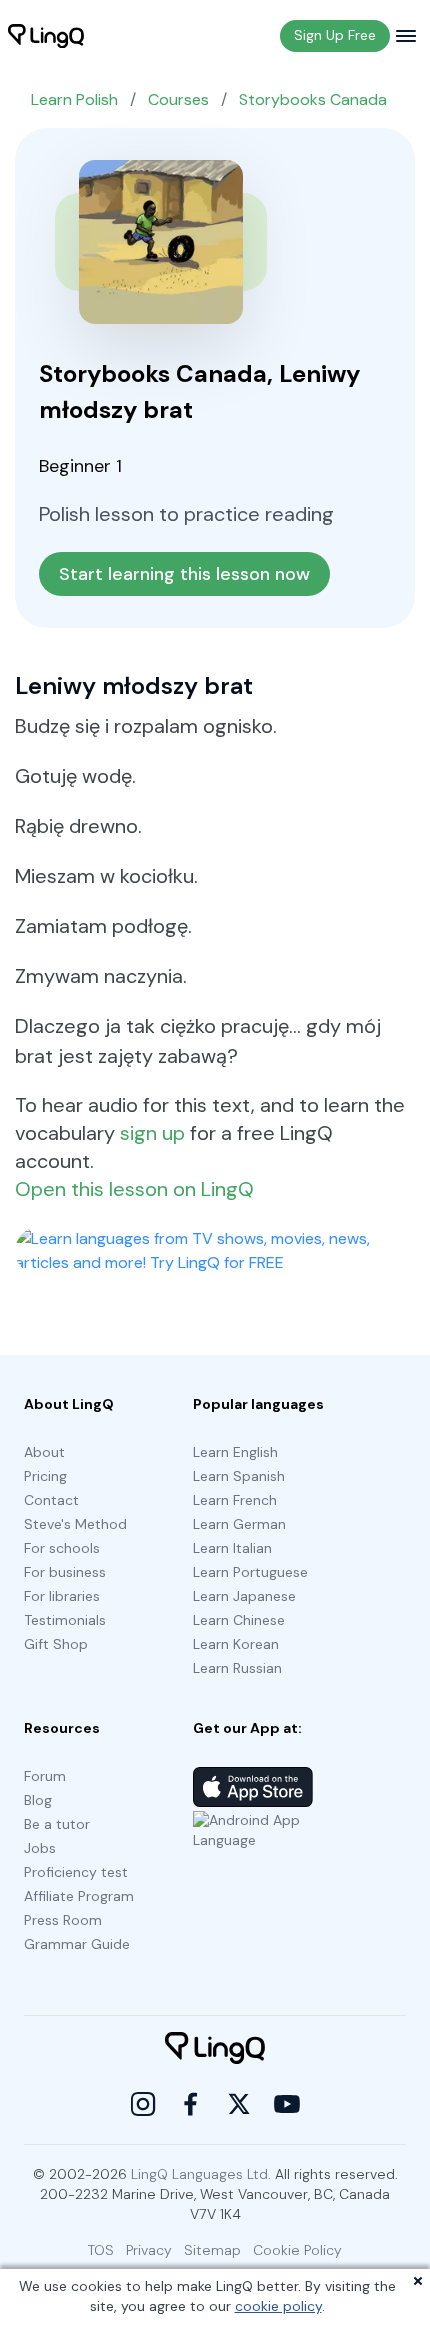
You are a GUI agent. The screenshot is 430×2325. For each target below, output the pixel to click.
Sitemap (212, 2250)
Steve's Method (75, 1524)
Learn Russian (237, 1668)
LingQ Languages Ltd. (201, 2174)
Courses (178, 99)
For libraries (62, 1596)
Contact (51, 1500)
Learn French (235, 1500)
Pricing (45, 1476)
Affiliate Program (79, 1896)
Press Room (63, 1920)
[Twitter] (239, 2104)
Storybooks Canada (313, 99)
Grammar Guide (77, 1944)
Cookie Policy (297, 2250)
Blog (38, 1800)
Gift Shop (56, 1644)
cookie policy (278, 2306)
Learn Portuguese (250, 1572)
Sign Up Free (335, 35)
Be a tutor (57, 1824)
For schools (62, 1548)
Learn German (239, 1524)
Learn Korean (236, 1644)
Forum (45, 1776)
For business (65, 1572)
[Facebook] (191, 2104)
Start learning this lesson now (184, 574)
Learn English (235, 1452)
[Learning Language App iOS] (253, 1787)
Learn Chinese (239, 1620)
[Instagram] (143, 2104)
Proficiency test (76, 1872)
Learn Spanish (239, 1476)
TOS (101, 2250)
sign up (152, 1133)
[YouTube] (287, 2104)
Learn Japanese (244, 1596)
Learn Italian (232, 1548)
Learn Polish (74, 99)
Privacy (149, 2250)
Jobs (40, 1848)
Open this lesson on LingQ (134, 1189)
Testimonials (65, 1620)
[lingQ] (46, 36)
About (44, 1452)
